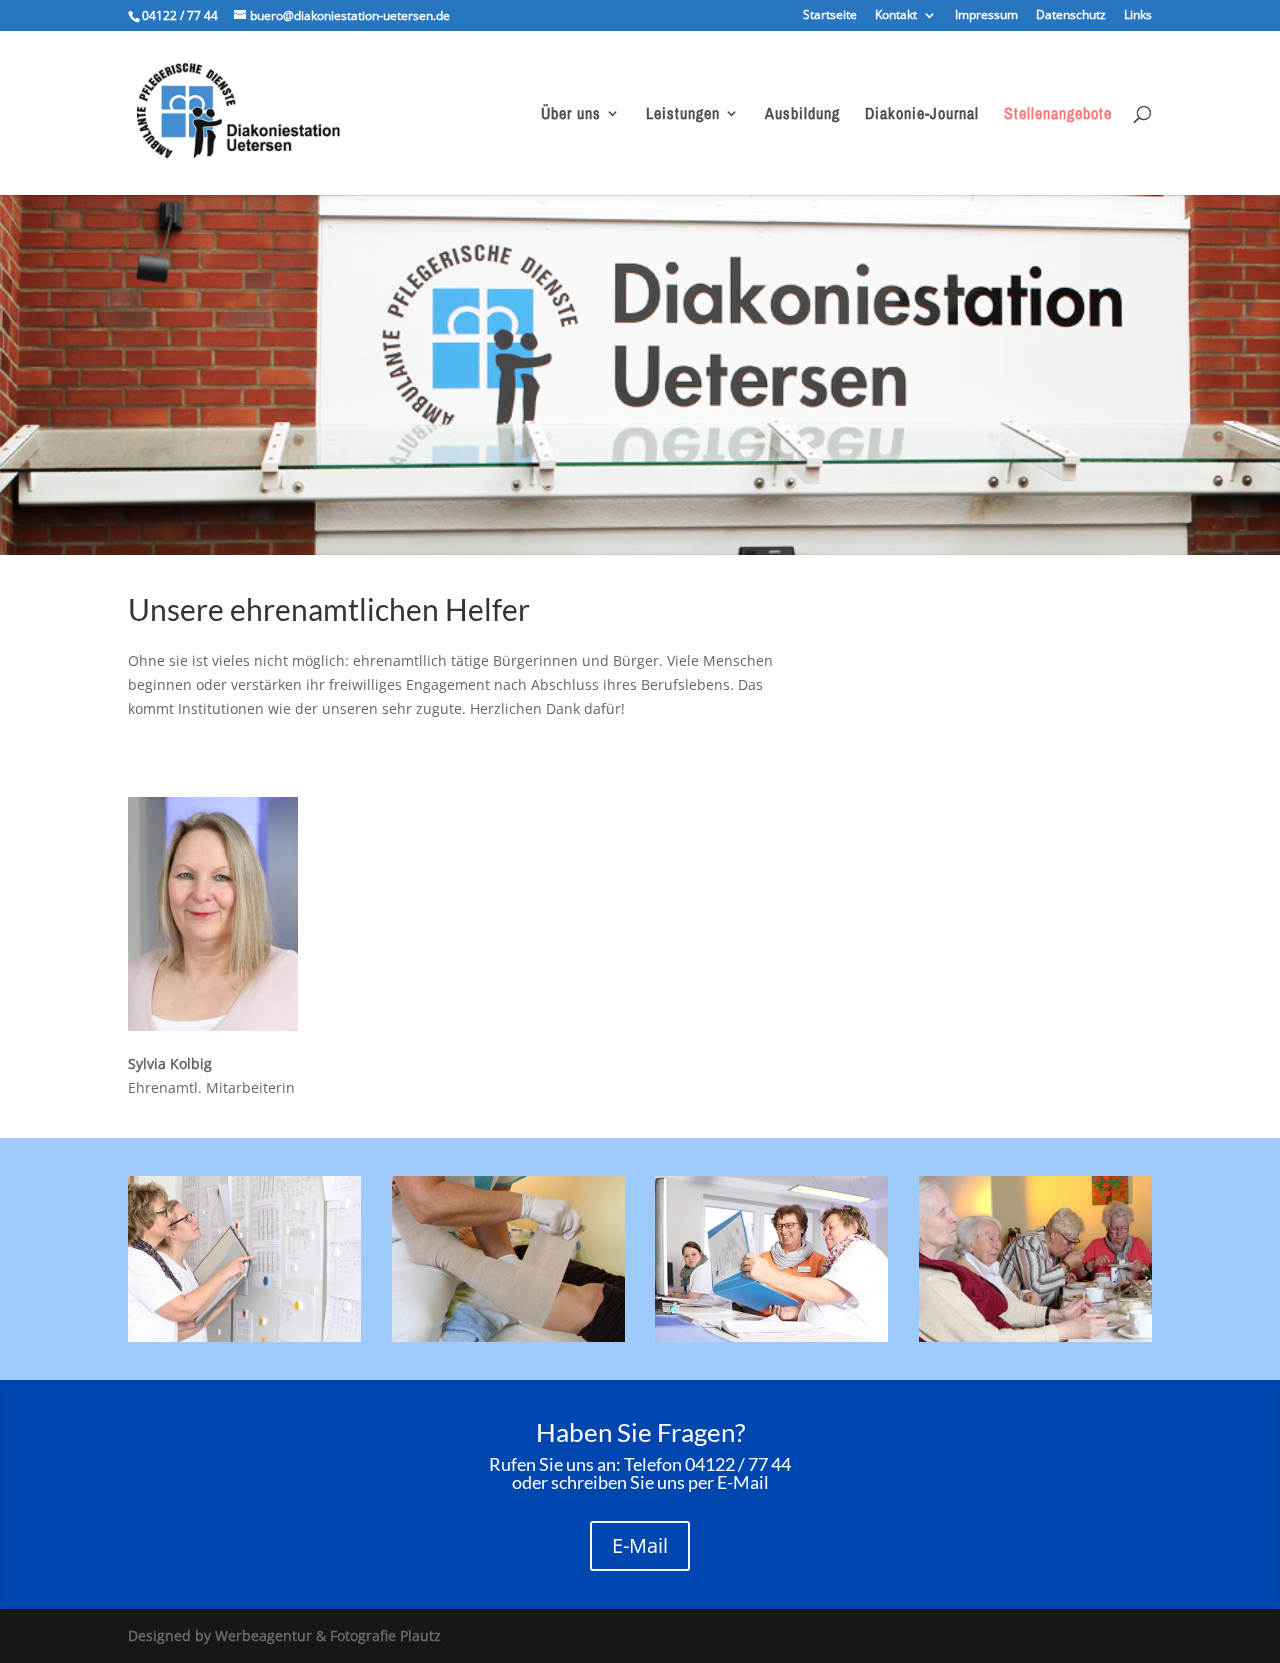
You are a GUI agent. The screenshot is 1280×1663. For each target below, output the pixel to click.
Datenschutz (1071, 16)
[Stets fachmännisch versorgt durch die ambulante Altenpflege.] (508, 1336)
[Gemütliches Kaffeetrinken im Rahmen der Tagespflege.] (1035, 1336)
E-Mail (640, 1545)
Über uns (571, 115)
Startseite (830, 16)
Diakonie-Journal (922, 115)
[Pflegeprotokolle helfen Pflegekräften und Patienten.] (771, 1336)
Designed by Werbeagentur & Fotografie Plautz (284, 1635)
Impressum (986, 16)
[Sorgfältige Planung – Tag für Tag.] (244, 1336)
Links (1138, 16)
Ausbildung (802, 115)
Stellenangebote (1058, 115)
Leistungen (683, 115)
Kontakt (896, 16)
